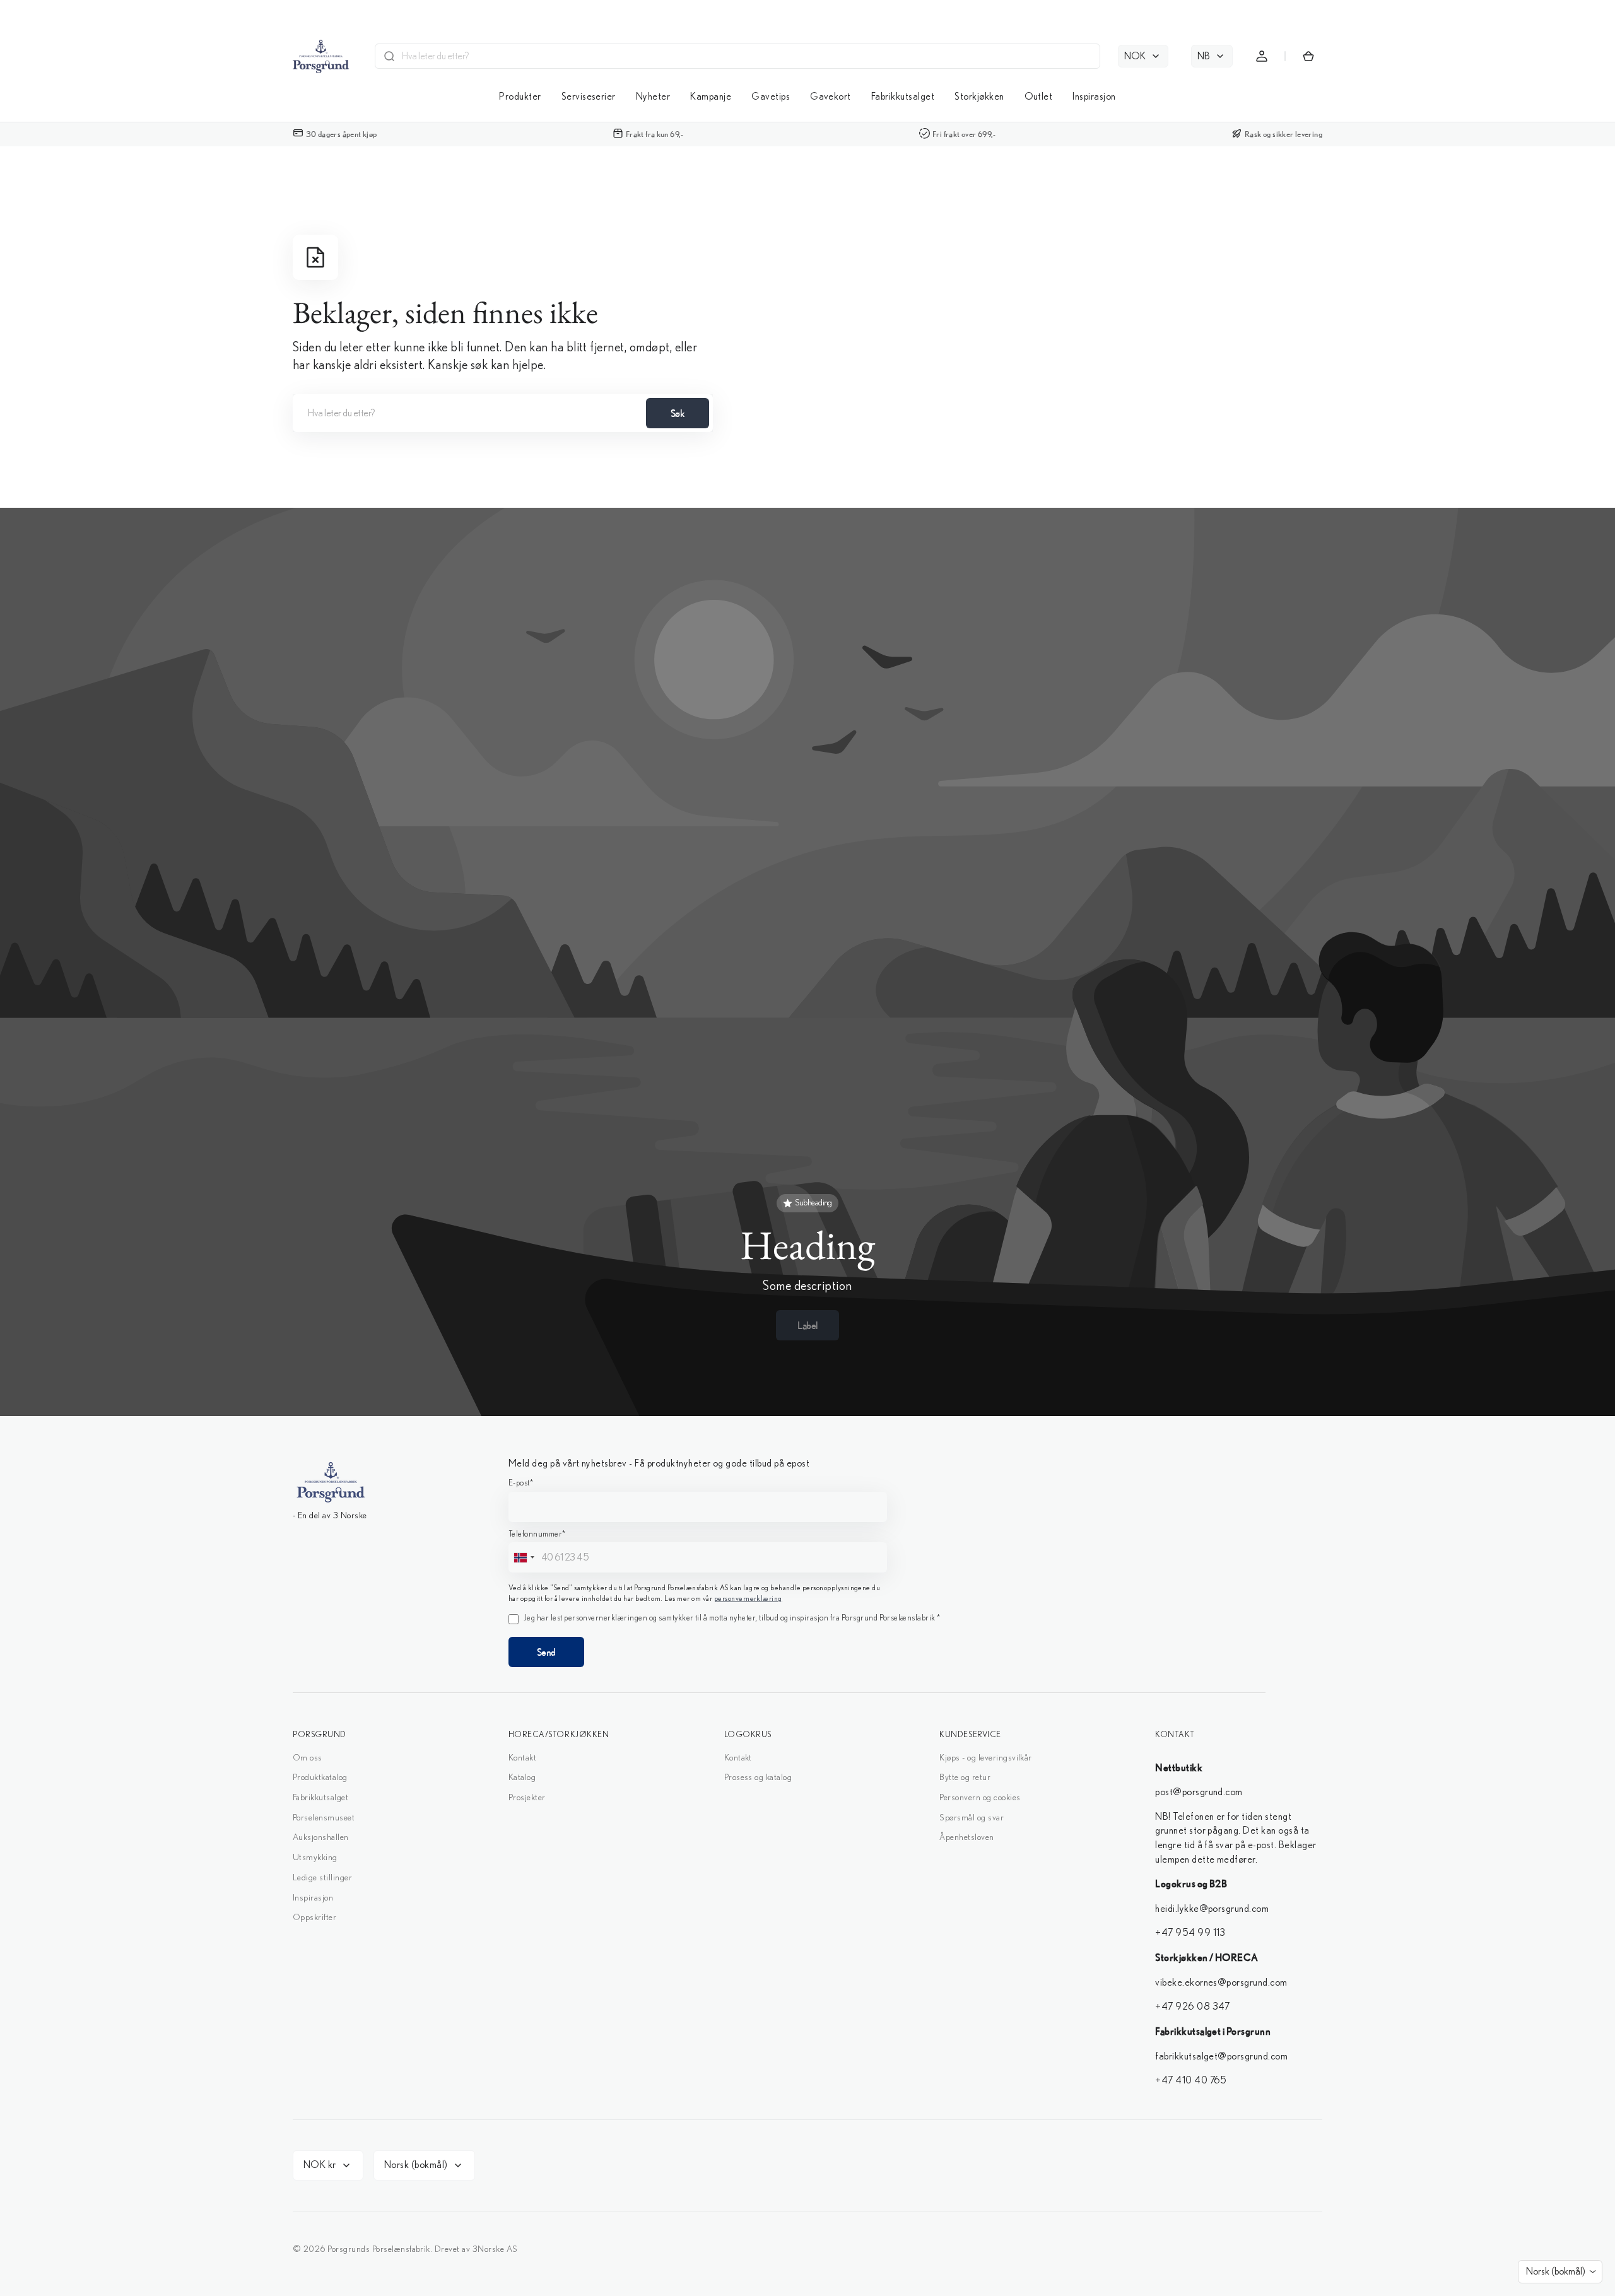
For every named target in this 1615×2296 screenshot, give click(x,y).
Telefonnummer (732, 1149)
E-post (715, 1097)
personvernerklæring (807, 1236)
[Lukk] (916, 964)
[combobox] (717, 1174)
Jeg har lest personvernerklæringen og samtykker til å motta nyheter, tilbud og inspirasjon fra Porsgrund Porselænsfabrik (818, 1267)
